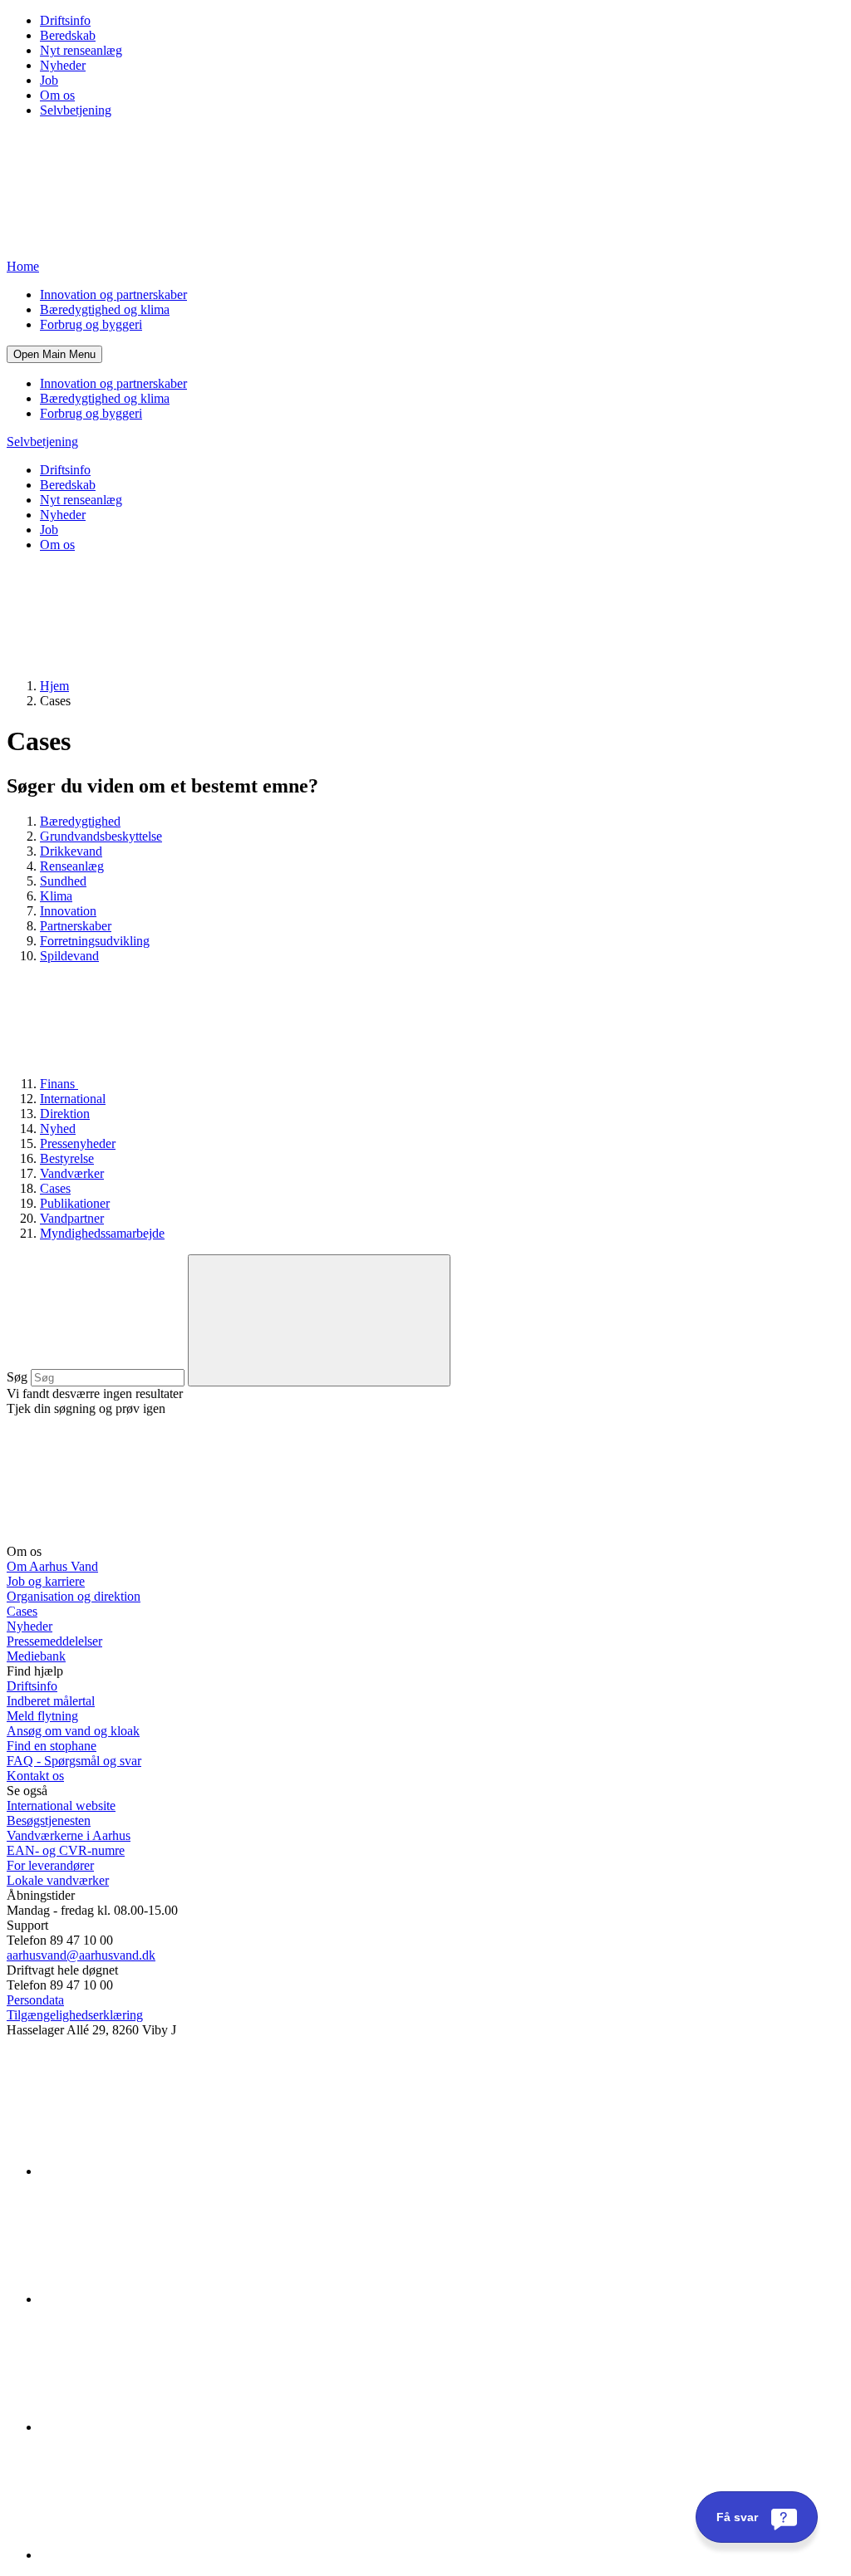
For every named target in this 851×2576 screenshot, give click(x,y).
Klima (56, 896)
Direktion (65, 1114)
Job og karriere (46, 1581)
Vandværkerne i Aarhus (69, 1835)
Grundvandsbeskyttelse (101, 836)
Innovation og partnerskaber (113, 294)
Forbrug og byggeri (91, 324)
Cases (55, 1188)
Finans (59, 1084)
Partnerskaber (76, 926)
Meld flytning (42, 1716)
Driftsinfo (65, 20)
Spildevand (69, 956)
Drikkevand (71, 851)
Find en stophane (52, 1746)
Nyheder (63, 65)
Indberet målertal (51, 1701)
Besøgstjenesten (49, 1820)
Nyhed (58, 1129)
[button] (54, 354)
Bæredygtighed (80, 821)
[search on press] (319, 1320)
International (73, 1099)
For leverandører (50, 1865)
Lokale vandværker (58, 1880)
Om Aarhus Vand (52, 1566)
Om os (57, 95)
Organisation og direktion (74, 1596)
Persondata (35, 2000)
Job (49, 80)
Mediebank (36, 1656)
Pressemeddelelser (54, 1641)
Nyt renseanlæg (81, 50)
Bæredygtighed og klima (105, 309)
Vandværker (72, 1173)
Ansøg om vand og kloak (73, 1731)
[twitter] (165, 2427)
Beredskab (68, 35)
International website (61, 1806)
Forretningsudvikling (95, 941)
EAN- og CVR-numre (66, 1850)
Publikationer (75, 1203)
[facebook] (165, 2299)
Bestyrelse (67, 1158)
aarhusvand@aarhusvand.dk (81, 1955)
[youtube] (165, 2555)
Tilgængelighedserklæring (75, 2015)
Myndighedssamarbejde (102, 1233)
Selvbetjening (76, 110)
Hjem (54, 686)
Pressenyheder (78, 1143)
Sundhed (63, 881)
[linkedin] (165, 2171)
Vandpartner (72, 1218)
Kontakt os (35, 1776)
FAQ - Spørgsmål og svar (74, 1761)
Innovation (68, 911)
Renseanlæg (72, 866)
